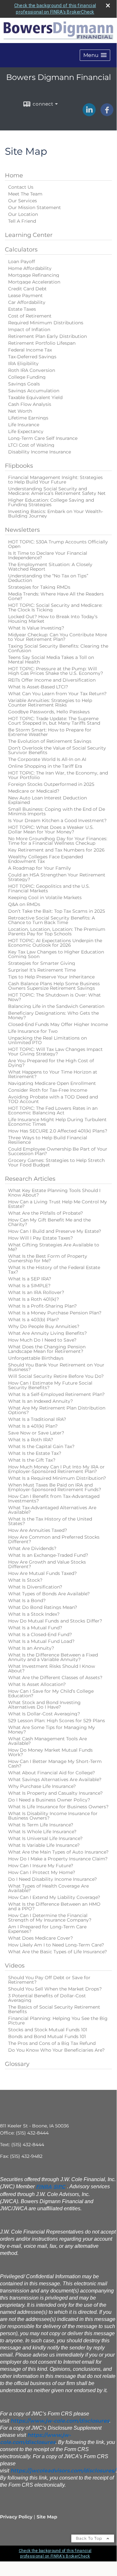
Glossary (17, 2064)
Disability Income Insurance (40, 452)
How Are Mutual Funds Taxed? (42, 1573)
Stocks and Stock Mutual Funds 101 (48, 2030)
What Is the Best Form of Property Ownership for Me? (48, 1258)
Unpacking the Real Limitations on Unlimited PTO (47, 1040)
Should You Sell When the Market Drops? (55, 1989)
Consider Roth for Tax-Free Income (48, 1090)
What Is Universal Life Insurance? (45, 1838)
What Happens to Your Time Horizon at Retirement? (53, 1074)
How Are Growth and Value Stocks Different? (47, 1564)
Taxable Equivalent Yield (35, 397)
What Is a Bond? (27, 1600)
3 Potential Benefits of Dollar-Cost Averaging (47, 1998)
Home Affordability (30, 268)
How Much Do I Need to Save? (42, 1340)
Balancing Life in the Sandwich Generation (56, 1006)
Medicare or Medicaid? (34, 791)
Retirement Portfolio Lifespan (42, 343)
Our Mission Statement (35, 207)
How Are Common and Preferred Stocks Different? (54, 1539)
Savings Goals (24, 384)
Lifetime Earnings (28, 418)
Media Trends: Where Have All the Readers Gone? (56, 596)
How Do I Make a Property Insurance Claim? (58, 1859)
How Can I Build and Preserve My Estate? (55, 1231)
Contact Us (21, 187)
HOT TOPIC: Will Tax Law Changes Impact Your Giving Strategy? (55, 1052)
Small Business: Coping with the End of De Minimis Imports (57, 811)
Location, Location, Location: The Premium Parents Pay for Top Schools (57, 931)
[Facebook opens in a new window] (107, 114)
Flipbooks (19, 466)
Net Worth (20, 411)
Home (14, 175)
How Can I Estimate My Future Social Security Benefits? (50, 1385)
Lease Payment (25, 296)
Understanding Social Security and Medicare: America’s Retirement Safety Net (57, 491)
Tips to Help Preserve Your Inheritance (51, 977)
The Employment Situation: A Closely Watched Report (50, 567)
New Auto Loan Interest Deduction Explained (47, 800)
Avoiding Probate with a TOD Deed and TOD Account (53, 1099)
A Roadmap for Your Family (40, 868)
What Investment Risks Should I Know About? (52, 1668)
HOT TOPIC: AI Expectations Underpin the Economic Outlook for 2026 (55, 943)
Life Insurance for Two (33, 1031)
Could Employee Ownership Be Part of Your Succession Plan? (58, 1151)
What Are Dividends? (32, 1548)
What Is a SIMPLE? (29, 1286)
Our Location (23, 214)
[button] (95, 55)
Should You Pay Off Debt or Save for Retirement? (49, 1980)
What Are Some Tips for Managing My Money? (52, 1730)
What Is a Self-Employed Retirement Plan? (56, 1394)
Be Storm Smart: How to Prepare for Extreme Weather (50, 732)
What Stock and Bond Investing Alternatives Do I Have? (44, 1705)
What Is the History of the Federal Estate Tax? (54, 1270)
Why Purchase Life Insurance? (42, 1786)
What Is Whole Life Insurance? (42, 1832)
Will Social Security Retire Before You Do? (56, 1376)
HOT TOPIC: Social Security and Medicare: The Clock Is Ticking (55, 608)
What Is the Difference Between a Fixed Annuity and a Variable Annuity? (53, 1657)
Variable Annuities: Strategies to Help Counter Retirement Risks (50, 703)
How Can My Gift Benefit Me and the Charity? (49, 1222)
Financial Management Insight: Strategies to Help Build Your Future (55, 480)
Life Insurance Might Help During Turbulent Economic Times (57, 1122)
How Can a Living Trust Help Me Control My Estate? (58, 1204)
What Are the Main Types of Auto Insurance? (58, 1852)
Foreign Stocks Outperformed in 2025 (51, 784)
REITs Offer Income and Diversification (52, 680)
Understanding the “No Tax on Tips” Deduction (48, 578)
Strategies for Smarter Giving (42, 963)
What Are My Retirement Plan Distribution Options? (57, 1410)
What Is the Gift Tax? (32, 1460)
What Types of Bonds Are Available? (49, 1594)
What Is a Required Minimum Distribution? (57, 1478)
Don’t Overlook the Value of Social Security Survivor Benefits (57, 750)
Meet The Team (25, 194)
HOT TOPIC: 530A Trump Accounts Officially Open (58, 544)
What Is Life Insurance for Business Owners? (58, 1807)
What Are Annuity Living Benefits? (47, 1333)
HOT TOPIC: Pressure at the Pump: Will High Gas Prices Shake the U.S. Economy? (56, 671)
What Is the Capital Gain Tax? (41, 1446)
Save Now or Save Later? (36, 1433)
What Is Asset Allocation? (37, 1684)
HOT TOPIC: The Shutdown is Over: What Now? (54, 997)
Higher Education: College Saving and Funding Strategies (51, 502)
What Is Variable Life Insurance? (44, 1845)
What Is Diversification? (35, 1587)
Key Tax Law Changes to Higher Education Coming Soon (56, 954)
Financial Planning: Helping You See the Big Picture (58, 2021)
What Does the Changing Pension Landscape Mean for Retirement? (47, 1349)
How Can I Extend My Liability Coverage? (54, 1897)
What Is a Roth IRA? (31, 1440)
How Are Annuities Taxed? (38, 1530)
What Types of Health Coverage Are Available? (48, 1888)
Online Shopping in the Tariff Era (45, 766)
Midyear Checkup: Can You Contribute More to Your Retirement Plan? (58, 637)
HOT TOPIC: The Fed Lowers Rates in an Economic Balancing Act (53, 1110)
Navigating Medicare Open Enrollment (52, 1083)
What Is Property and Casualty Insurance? (55, 1793)
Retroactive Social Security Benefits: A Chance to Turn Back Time (52, 920)
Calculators (21, 250)
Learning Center (29, 235)
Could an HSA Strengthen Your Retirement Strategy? (57, 877)
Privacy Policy (16, 2517)
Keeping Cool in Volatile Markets (45, 898)
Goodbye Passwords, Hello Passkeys (49, 712)
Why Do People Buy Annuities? (44, 1326)
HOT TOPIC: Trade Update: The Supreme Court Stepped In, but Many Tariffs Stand (54, 721)
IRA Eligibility (23, 363)
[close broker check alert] (108, 6)
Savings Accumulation (34, 391)
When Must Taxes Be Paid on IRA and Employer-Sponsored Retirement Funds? (55, 1487)
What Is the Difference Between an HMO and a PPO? (54, 1906)
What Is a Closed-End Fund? (40, 1634)
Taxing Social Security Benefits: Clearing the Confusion (58, 648)
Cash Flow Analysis (30, 404)
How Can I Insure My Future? (41, 1866)
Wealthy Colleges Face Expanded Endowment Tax (46, 859)
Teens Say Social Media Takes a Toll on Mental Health (51, 660)
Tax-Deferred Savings (32, 357)
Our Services (23, 201)
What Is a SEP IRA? (30, 1279)
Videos (15, 1966)
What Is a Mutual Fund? (35, 1628)
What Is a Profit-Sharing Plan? (42, 1306)
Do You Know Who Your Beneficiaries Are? (56, 2050)
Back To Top (90, 2538)
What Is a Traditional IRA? (37, 1419)
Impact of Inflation (29, 329)
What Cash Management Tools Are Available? (47, 1741)
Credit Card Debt (27, 289)
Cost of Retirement (30, 316)
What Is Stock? (25, 1580)
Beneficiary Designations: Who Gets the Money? (53, 1015)
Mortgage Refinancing (34, 275)
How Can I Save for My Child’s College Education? (51, 1693)
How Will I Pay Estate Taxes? (41, 1238)
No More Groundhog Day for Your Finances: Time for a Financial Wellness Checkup (58, 841)
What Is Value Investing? (36, 628)
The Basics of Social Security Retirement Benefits (54, 2009)
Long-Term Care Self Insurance (43, 438)
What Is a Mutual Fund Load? (41, 1641)
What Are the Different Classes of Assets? (55, 1678)
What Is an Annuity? (31, 1648)
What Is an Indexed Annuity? (41, 1401)
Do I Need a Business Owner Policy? (49, 1800)
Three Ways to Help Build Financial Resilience (48, 1140)
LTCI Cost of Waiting (31, 445)
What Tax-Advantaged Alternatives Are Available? (52, 1510)
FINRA (44, 2187)
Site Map (47, 2517)
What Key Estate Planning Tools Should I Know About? (54, 1193)
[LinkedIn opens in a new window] (89, 114)
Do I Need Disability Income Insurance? (53, 1879)
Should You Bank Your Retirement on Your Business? (56, 1367)
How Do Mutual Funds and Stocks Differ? (55, 1621)
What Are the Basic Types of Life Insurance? (58, 1952)
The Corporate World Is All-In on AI (47, 759)
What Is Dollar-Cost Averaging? (44, 1714)
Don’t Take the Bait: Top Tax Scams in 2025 (57, 911)
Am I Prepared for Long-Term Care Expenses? (47, 1929)
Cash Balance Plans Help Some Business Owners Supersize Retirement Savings (54, 986)
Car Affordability (27, 302)
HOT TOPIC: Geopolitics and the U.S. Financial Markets (49, 888)
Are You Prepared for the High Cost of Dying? (51, 1063)
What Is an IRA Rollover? (36, 1292)
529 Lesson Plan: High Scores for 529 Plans (57, 1721)
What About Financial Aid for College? (52, 1773)
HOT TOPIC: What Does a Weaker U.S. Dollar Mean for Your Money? (51, 830)
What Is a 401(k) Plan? (33, 1426)
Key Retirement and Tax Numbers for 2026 (56, 850)
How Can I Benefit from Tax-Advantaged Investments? (54, 1499)
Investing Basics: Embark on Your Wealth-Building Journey (56, 514)
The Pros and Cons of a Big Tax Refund (52, 2043)
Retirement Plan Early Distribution (47, 336)
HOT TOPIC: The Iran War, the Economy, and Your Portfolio (58, 775)
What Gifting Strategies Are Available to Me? (54, 1247)
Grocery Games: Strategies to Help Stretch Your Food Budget (56, 1163)
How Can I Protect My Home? (42, 1872)
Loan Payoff (22, 262)
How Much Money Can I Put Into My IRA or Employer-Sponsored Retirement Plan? (56, 1469)
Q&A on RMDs (24, 904)
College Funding (27, 377)
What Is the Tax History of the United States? (50, 1521)
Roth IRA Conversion (32, 370)
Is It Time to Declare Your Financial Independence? (48, 555)
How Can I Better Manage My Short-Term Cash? (55, 1764)
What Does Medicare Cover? (41, 1938)
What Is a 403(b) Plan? (34, 1320)
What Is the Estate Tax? (35, 1453)
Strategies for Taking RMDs (39, 587)
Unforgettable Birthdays (36, 1358)
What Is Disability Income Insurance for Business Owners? (53, 1816)
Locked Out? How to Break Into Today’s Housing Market (53, 619)
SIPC (59, 2187)
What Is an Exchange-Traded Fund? (48, 1555)
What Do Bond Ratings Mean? (43, 1607)
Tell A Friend (22, 221)
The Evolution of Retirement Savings (50, 741)
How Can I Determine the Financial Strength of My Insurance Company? (50, 1918)
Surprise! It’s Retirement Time (42, 970)
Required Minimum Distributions (46, 323)
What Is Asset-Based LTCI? (38, 687)
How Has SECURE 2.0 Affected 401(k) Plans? (58, 1131)
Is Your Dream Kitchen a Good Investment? (57, 820)
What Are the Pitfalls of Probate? (46, 1213)
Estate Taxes (22, 309)
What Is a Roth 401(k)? (34, 1299)
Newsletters (22, 530)
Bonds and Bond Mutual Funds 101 (47, 2036)
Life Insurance (24, 425)
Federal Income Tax (30, 350)
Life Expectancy (26, 431)
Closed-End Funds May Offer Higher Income (58, 1024)
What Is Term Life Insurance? (41, 1825)
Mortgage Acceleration (34, 282)
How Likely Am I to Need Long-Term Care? (56, 1945)
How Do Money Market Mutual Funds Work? (50, 1752)
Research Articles (30, 1179)
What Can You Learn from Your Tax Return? (57, 694)
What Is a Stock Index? (34, 1614)
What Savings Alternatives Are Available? (55, 1779)
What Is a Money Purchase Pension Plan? (55, 1313)
